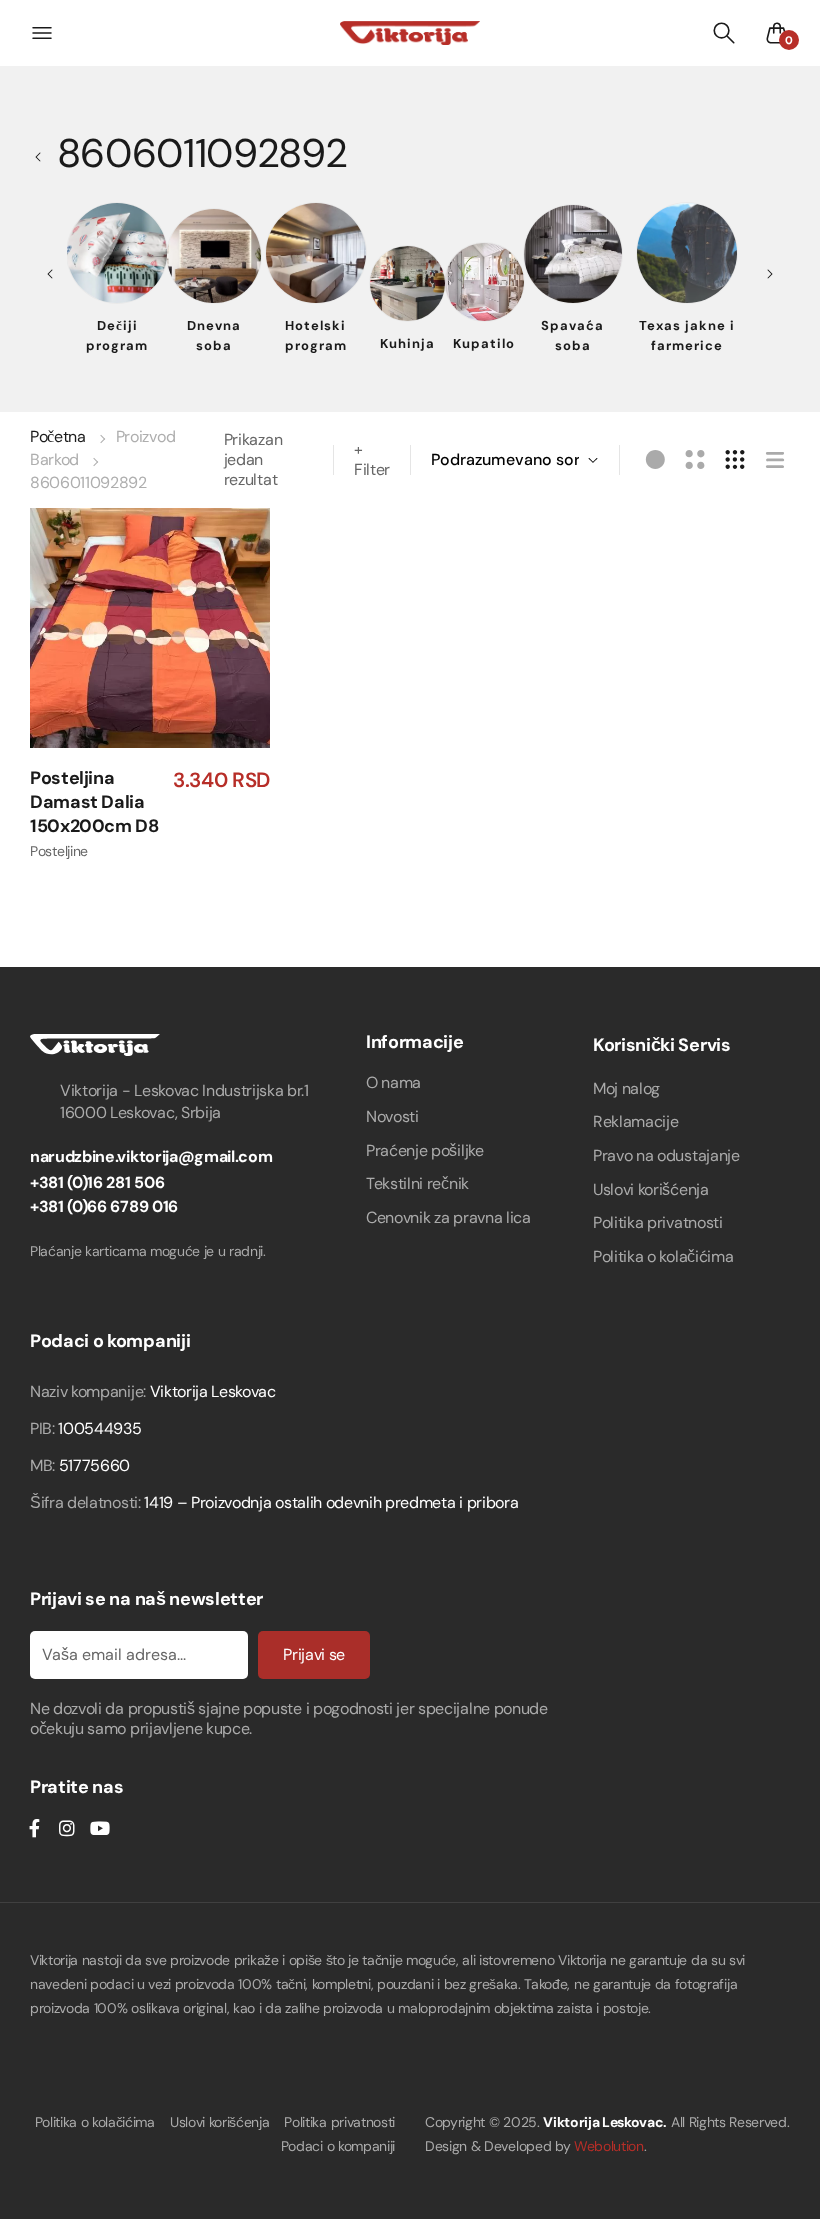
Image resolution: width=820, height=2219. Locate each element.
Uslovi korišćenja (651, 1189)
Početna (58, 436)
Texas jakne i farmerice (687, 335)
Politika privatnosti (658, 1222)
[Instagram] (67, 1828)
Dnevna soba (214, 335)
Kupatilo (484, 343)
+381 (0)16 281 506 (97, 1182)
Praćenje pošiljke (425, 1150)
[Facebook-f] (34, 1828)
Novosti (392, 1116)
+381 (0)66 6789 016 (104, 1206)
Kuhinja (407, 343)
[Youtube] (99, 1828)
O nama (393, 1082)
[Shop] (43, 153)
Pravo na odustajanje (666, 1155)
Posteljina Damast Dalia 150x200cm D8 (94, 802)
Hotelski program (316, 335)
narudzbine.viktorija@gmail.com (151, 1156)
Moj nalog (626, 1088)
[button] (168, 705)
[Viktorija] (410, 33)
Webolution (609, 2146)
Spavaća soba (572, 335)
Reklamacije (635, 1121)
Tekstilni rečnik (417, 1183)
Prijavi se (314, 1654)
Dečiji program (117, 335)
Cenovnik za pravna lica (448, 1217)
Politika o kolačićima (663, 1256)
